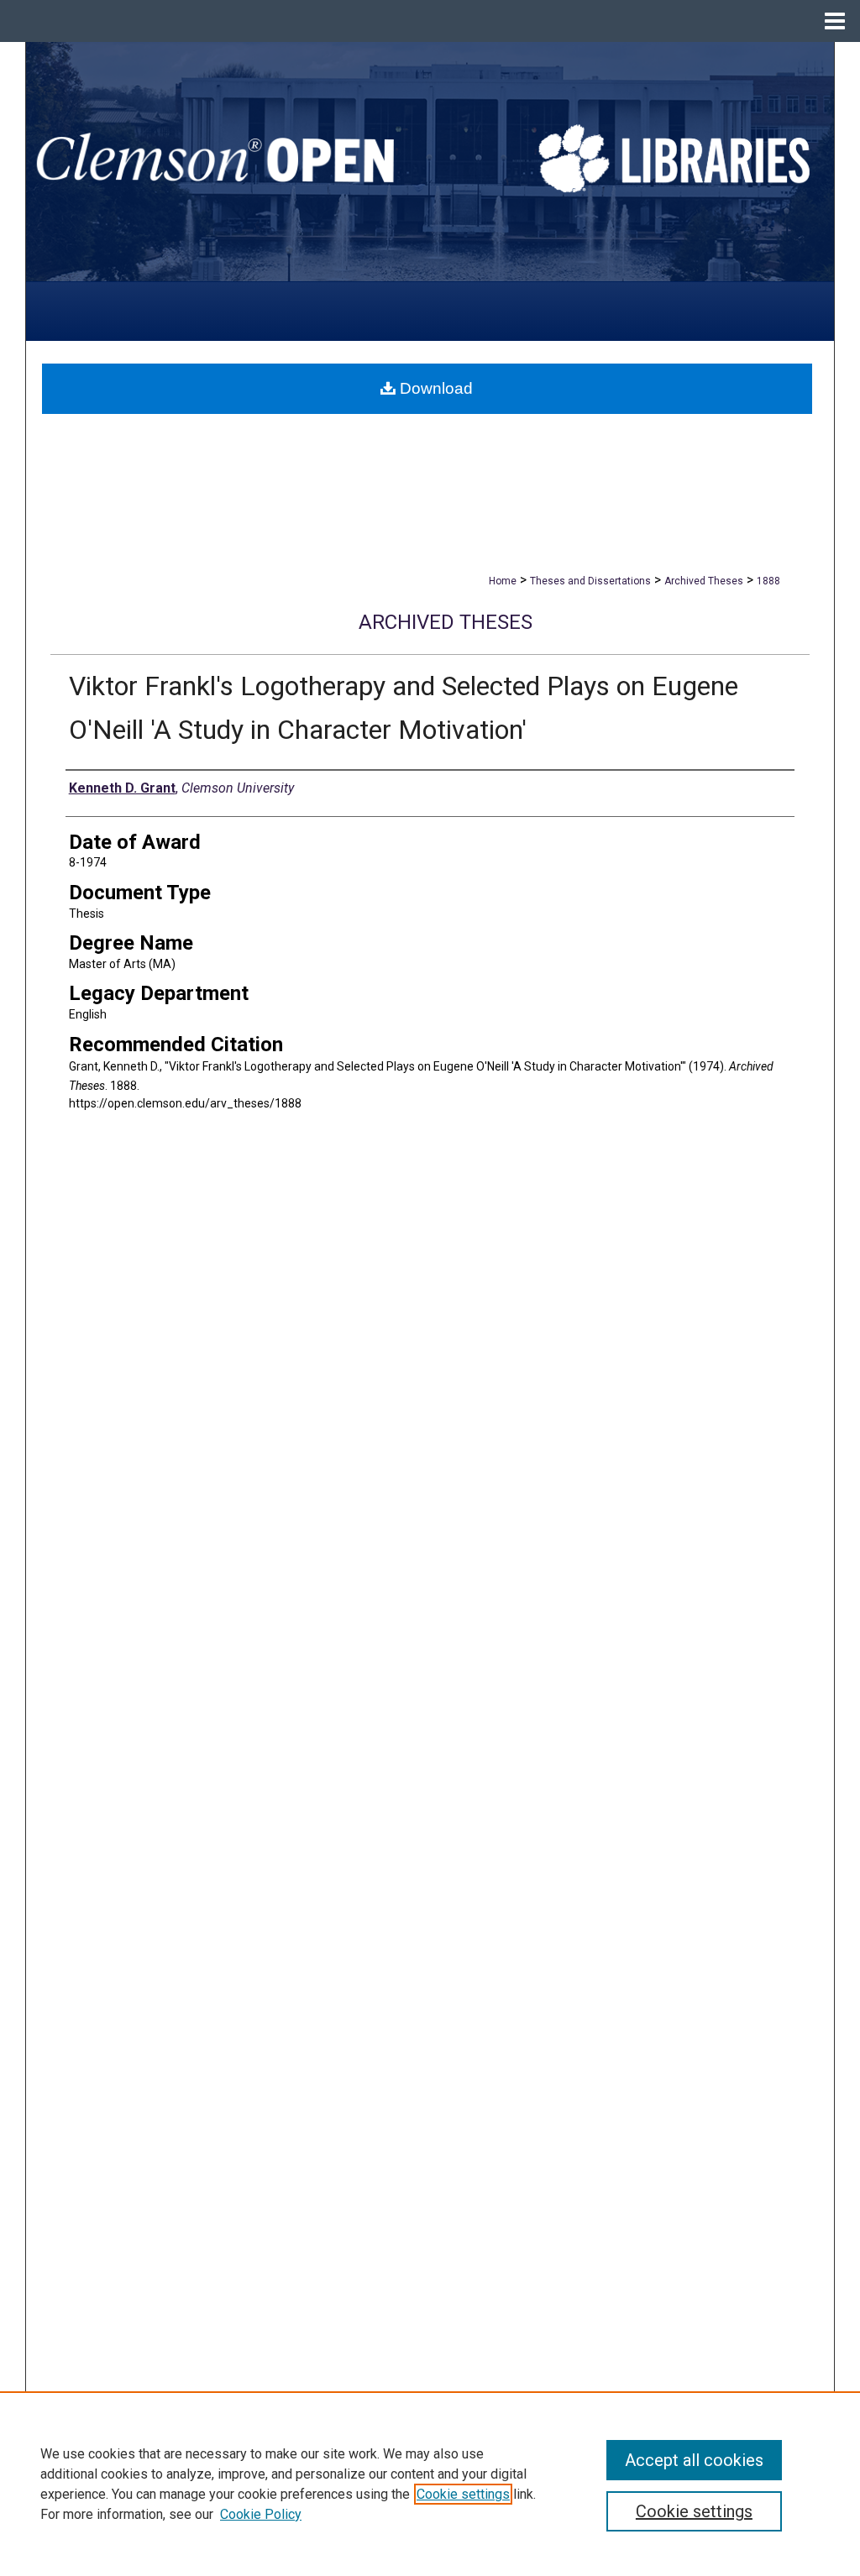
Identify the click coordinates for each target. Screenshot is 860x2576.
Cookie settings (463, 2494)
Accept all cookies (694, 2460)
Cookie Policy (261, 2514)
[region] (430, 2484)
